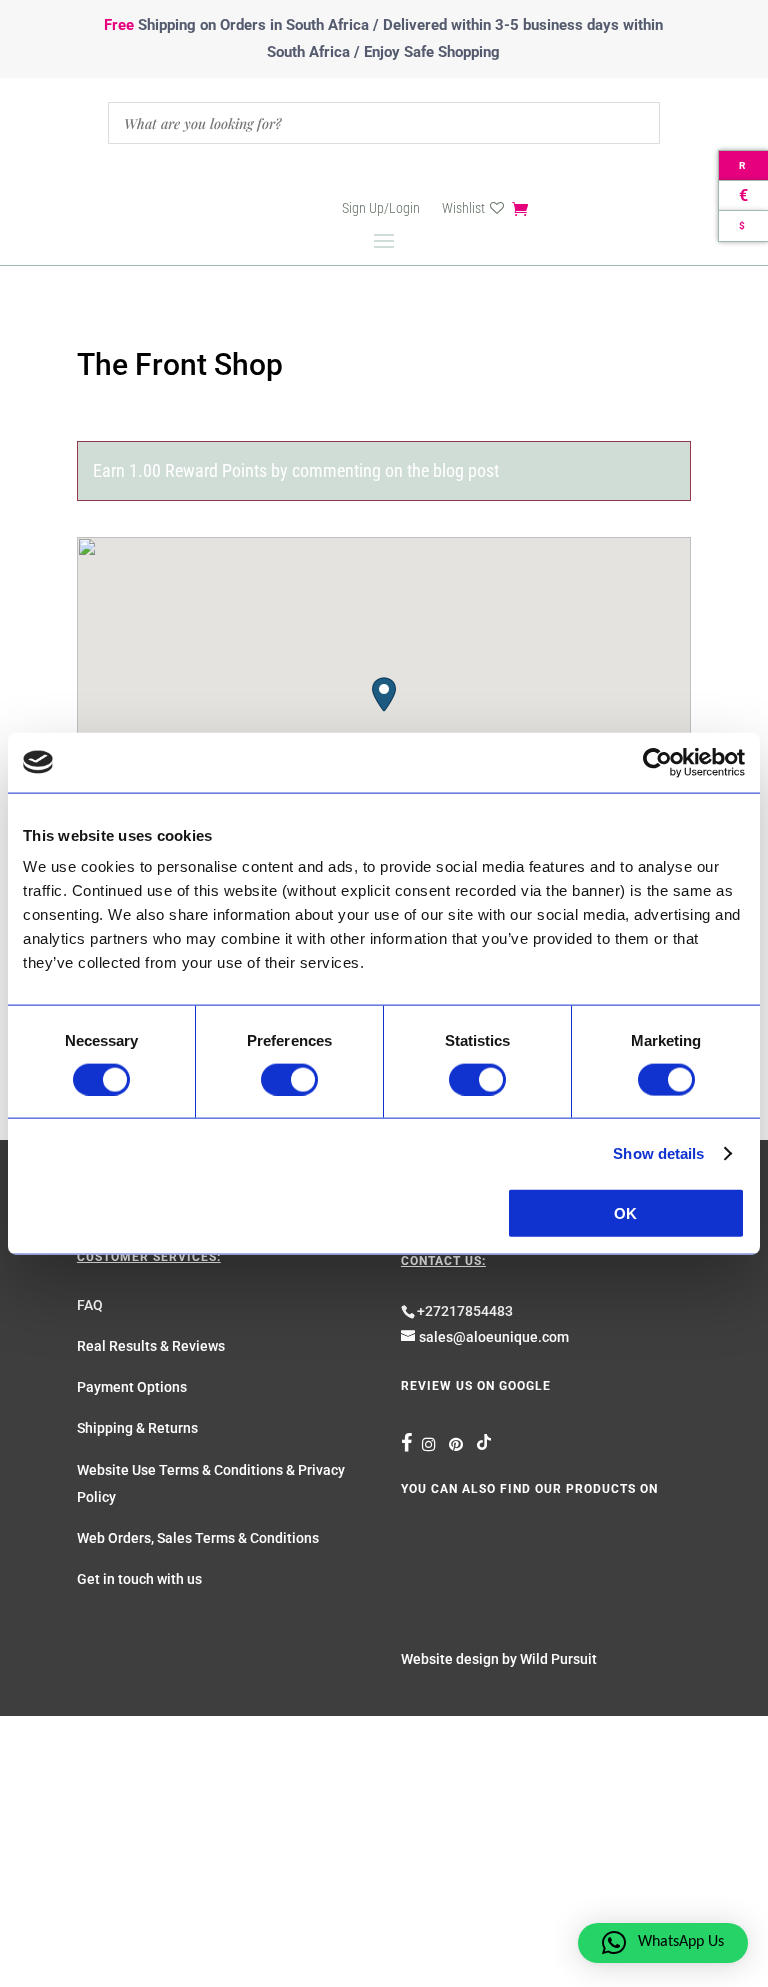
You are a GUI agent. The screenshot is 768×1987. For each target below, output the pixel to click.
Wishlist (463, 208)
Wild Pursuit (558, 1659)
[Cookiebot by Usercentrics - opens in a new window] (657, 762)
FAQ (90, 1305)
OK (625, 1213)
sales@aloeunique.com (494, 1337)
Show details (658, 1152)
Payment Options (132, 1387)
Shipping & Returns (137, 1428)
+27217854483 (465, 1311)
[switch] (289, 1079)
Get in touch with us (139, 1579)
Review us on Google (476, 1386)
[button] (384, 694)
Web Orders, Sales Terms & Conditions (198, 1538)
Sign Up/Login (381, 208)
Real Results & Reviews (151, 1346)
